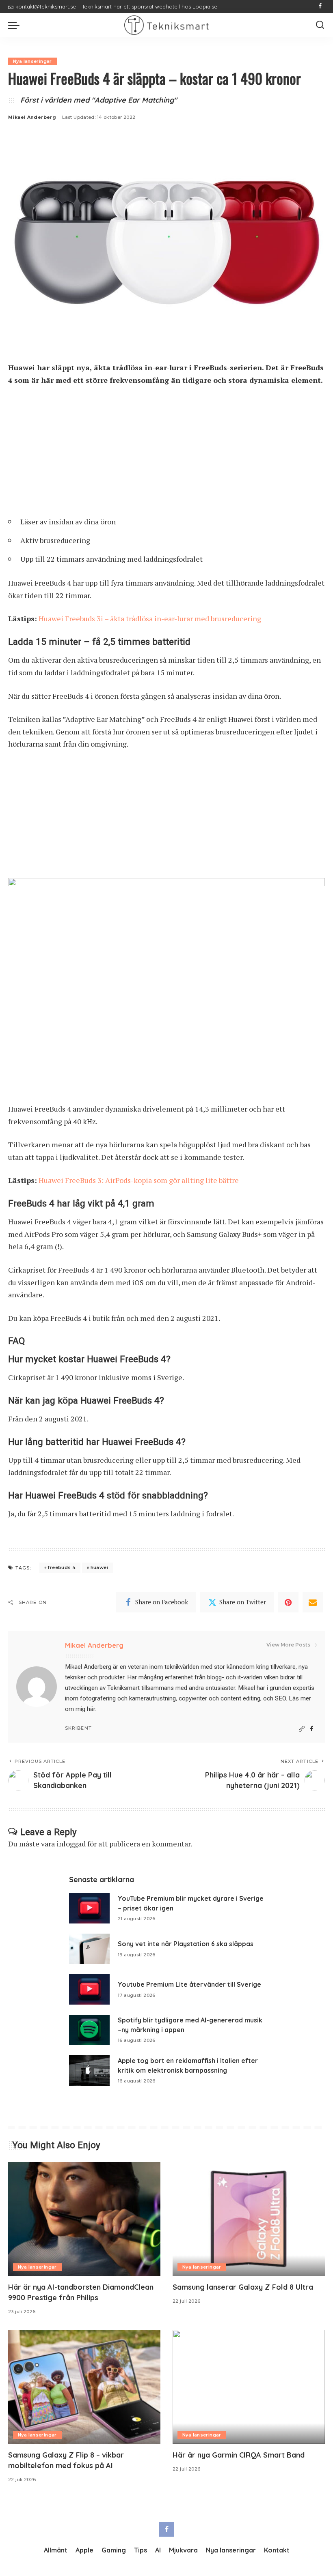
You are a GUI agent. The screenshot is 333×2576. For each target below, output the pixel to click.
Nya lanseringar (32, 61)
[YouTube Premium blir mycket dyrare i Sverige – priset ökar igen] (89, 1908)
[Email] (313, 1602)
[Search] (320, 25)
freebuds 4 (62, 1567)
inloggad (71, 1844)
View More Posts (288, 1645)
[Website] (302, 1729)
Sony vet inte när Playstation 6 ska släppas (186, 1944)
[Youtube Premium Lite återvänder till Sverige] (89, 1989)
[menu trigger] (16, 25)
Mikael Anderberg (32, 117)
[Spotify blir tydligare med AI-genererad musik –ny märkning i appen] (89, 2030)
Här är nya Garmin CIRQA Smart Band (239, 2455)
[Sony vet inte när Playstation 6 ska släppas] (89, 1949)
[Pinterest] (288, 1602)
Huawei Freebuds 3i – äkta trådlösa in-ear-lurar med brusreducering (150, 618)
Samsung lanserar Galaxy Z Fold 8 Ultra (243, 2287)
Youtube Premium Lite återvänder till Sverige (189, 1984)
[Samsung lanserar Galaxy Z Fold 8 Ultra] (249, 2219)
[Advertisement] (166, 454)
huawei (99, 1567)
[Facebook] (320, 6)
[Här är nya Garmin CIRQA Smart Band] (249, 2387)
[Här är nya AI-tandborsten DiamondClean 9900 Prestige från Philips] (84, 2219)
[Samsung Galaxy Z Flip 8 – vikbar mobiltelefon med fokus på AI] (84, 2387)
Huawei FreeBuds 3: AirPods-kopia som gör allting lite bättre (139, 1180)
